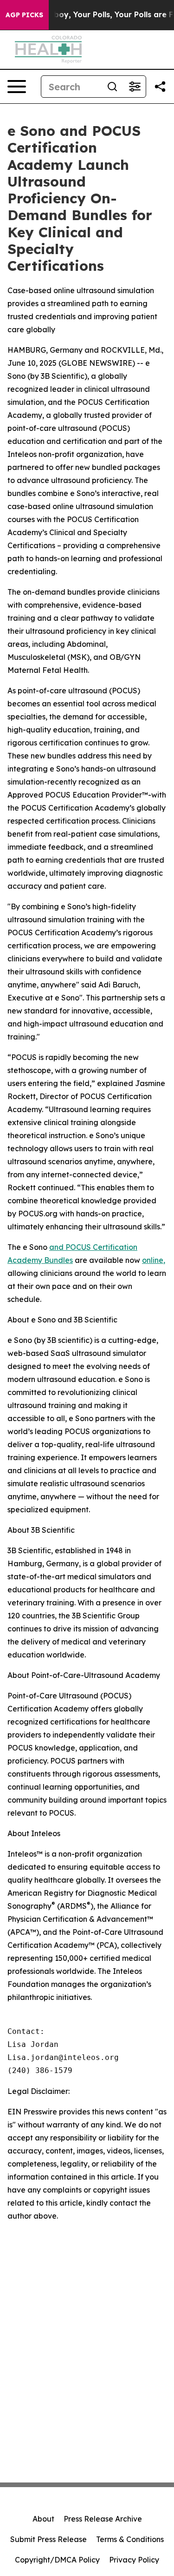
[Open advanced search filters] (135, 87)
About (43, 2519)
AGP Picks (24, 15)
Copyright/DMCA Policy (57, 2560)
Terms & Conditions (130, 2539)
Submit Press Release (48, 2539)
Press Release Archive (103, 2519)
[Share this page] (160, 87)
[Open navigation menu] (17, 87)
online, (154, 1260)
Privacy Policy (134, 2560)
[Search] (112, 87)
